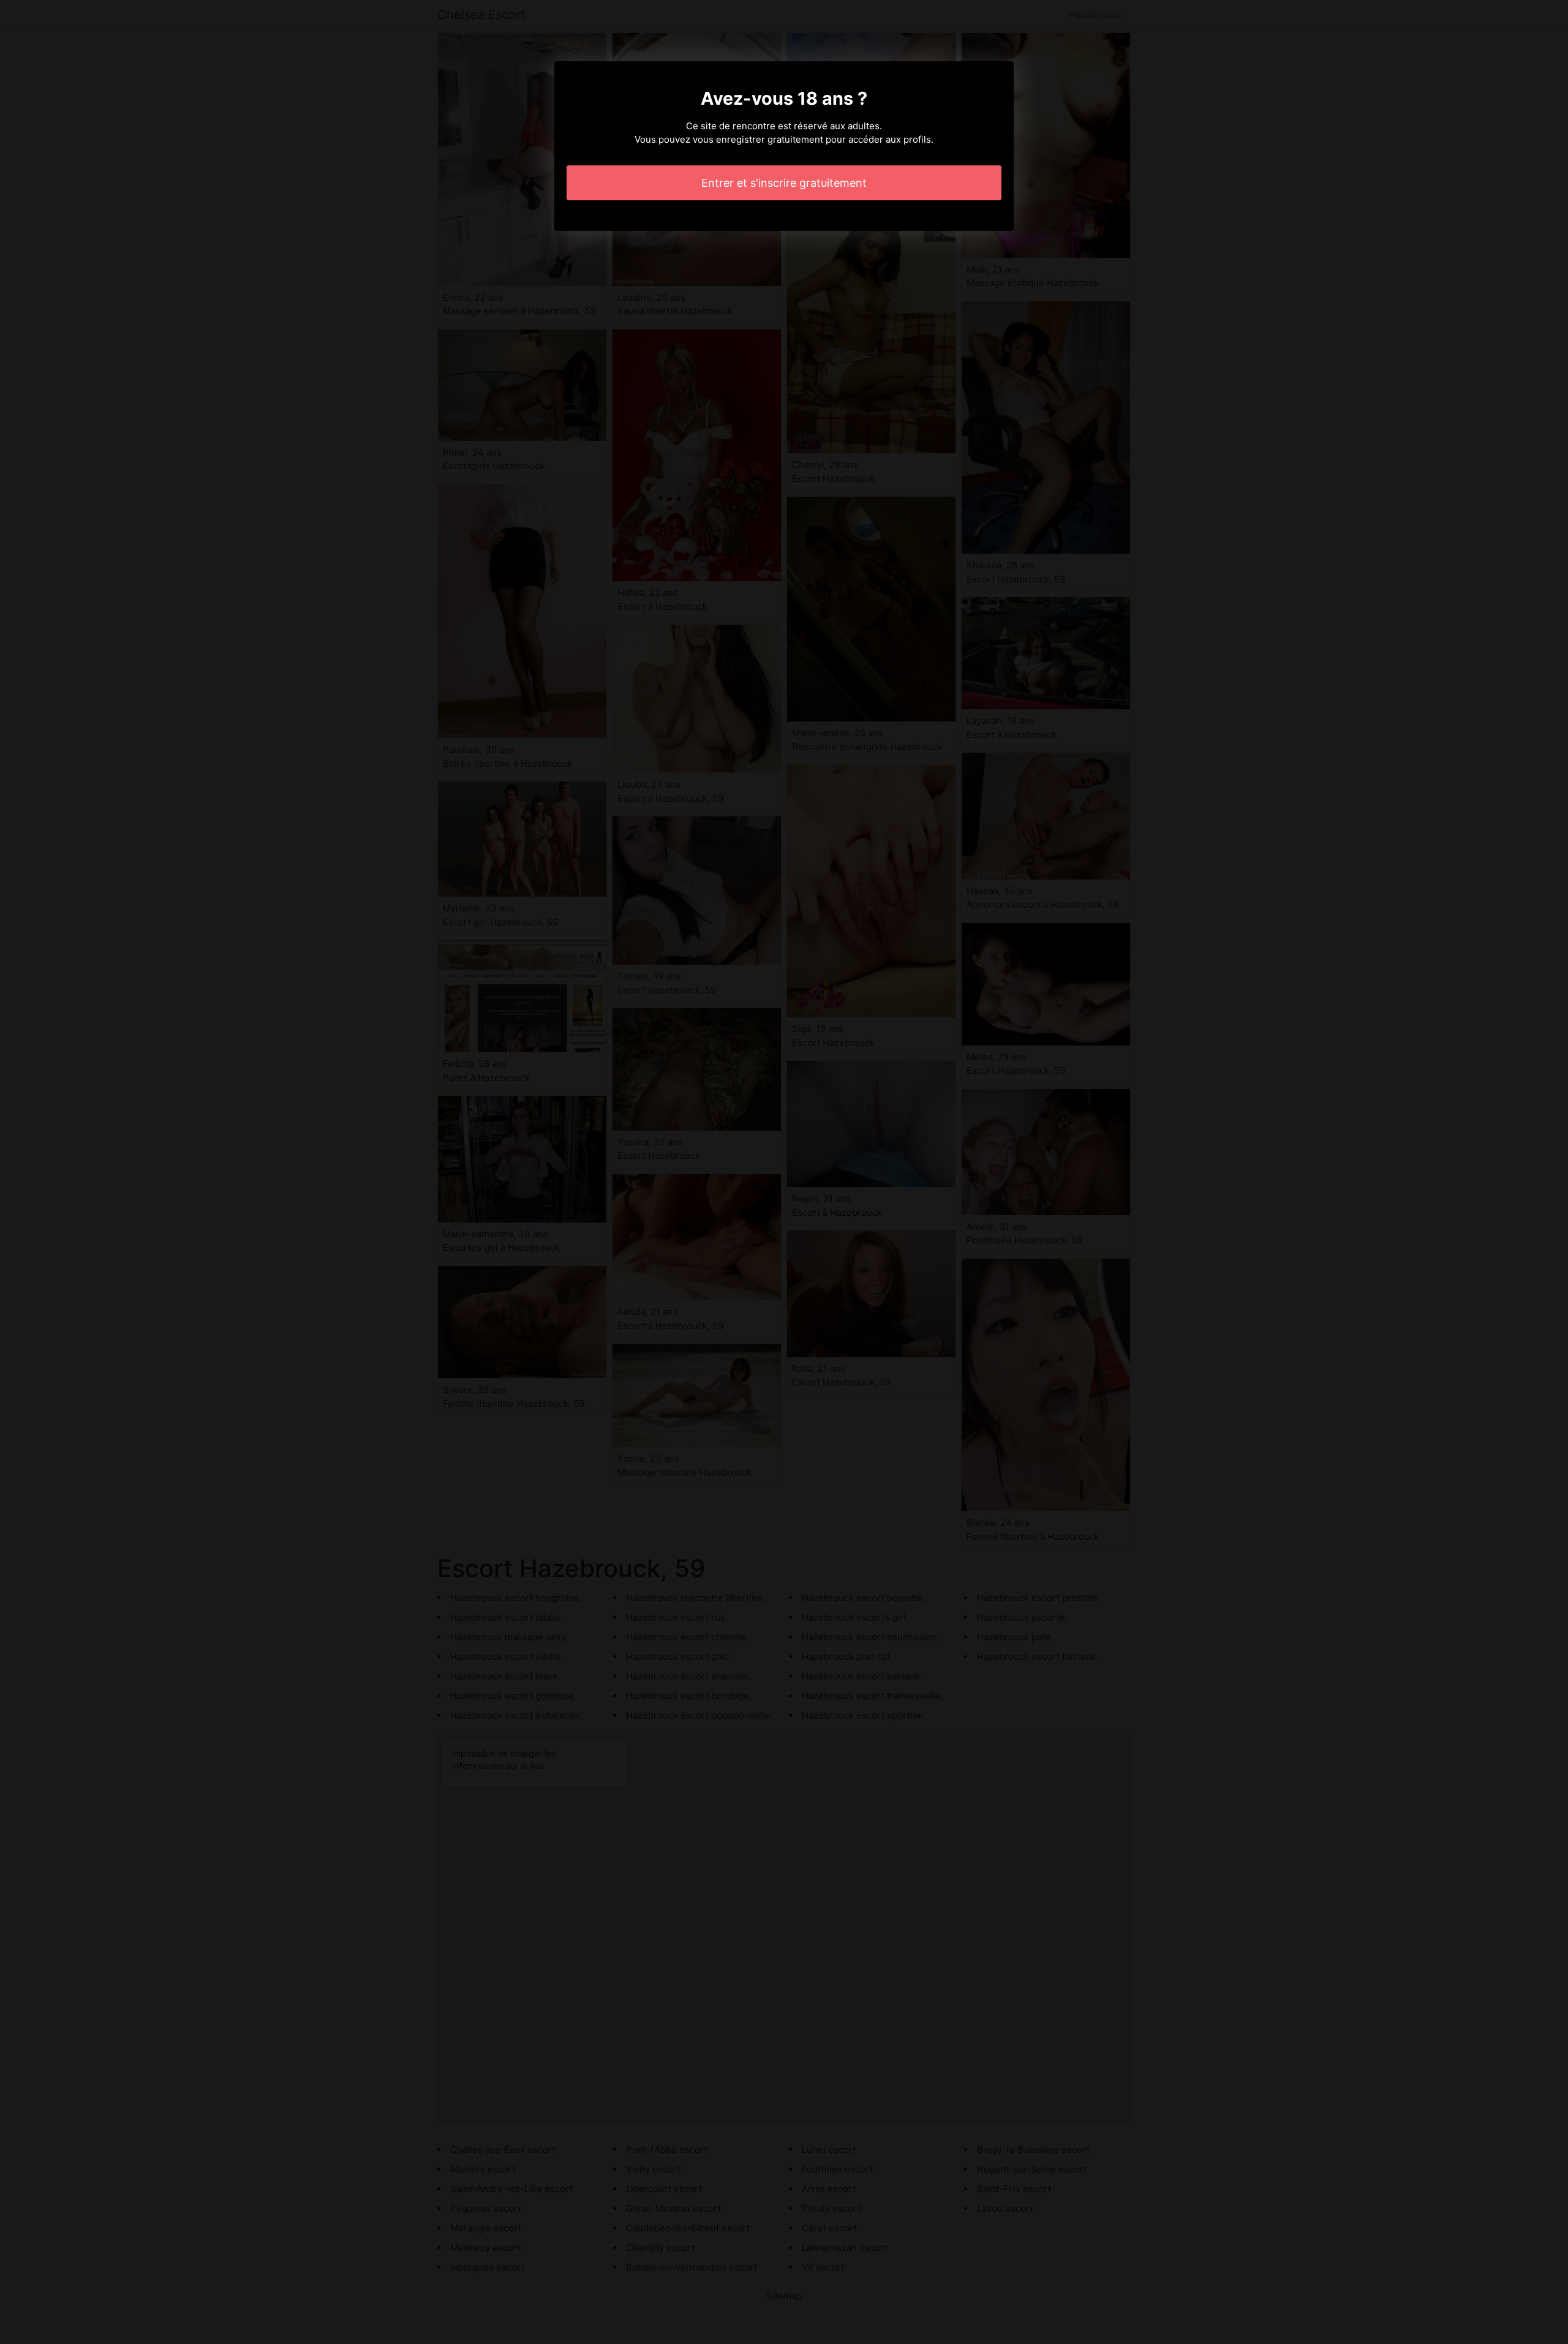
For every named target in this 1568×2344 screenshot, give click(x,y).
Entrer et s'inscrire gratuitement (784, 183)
